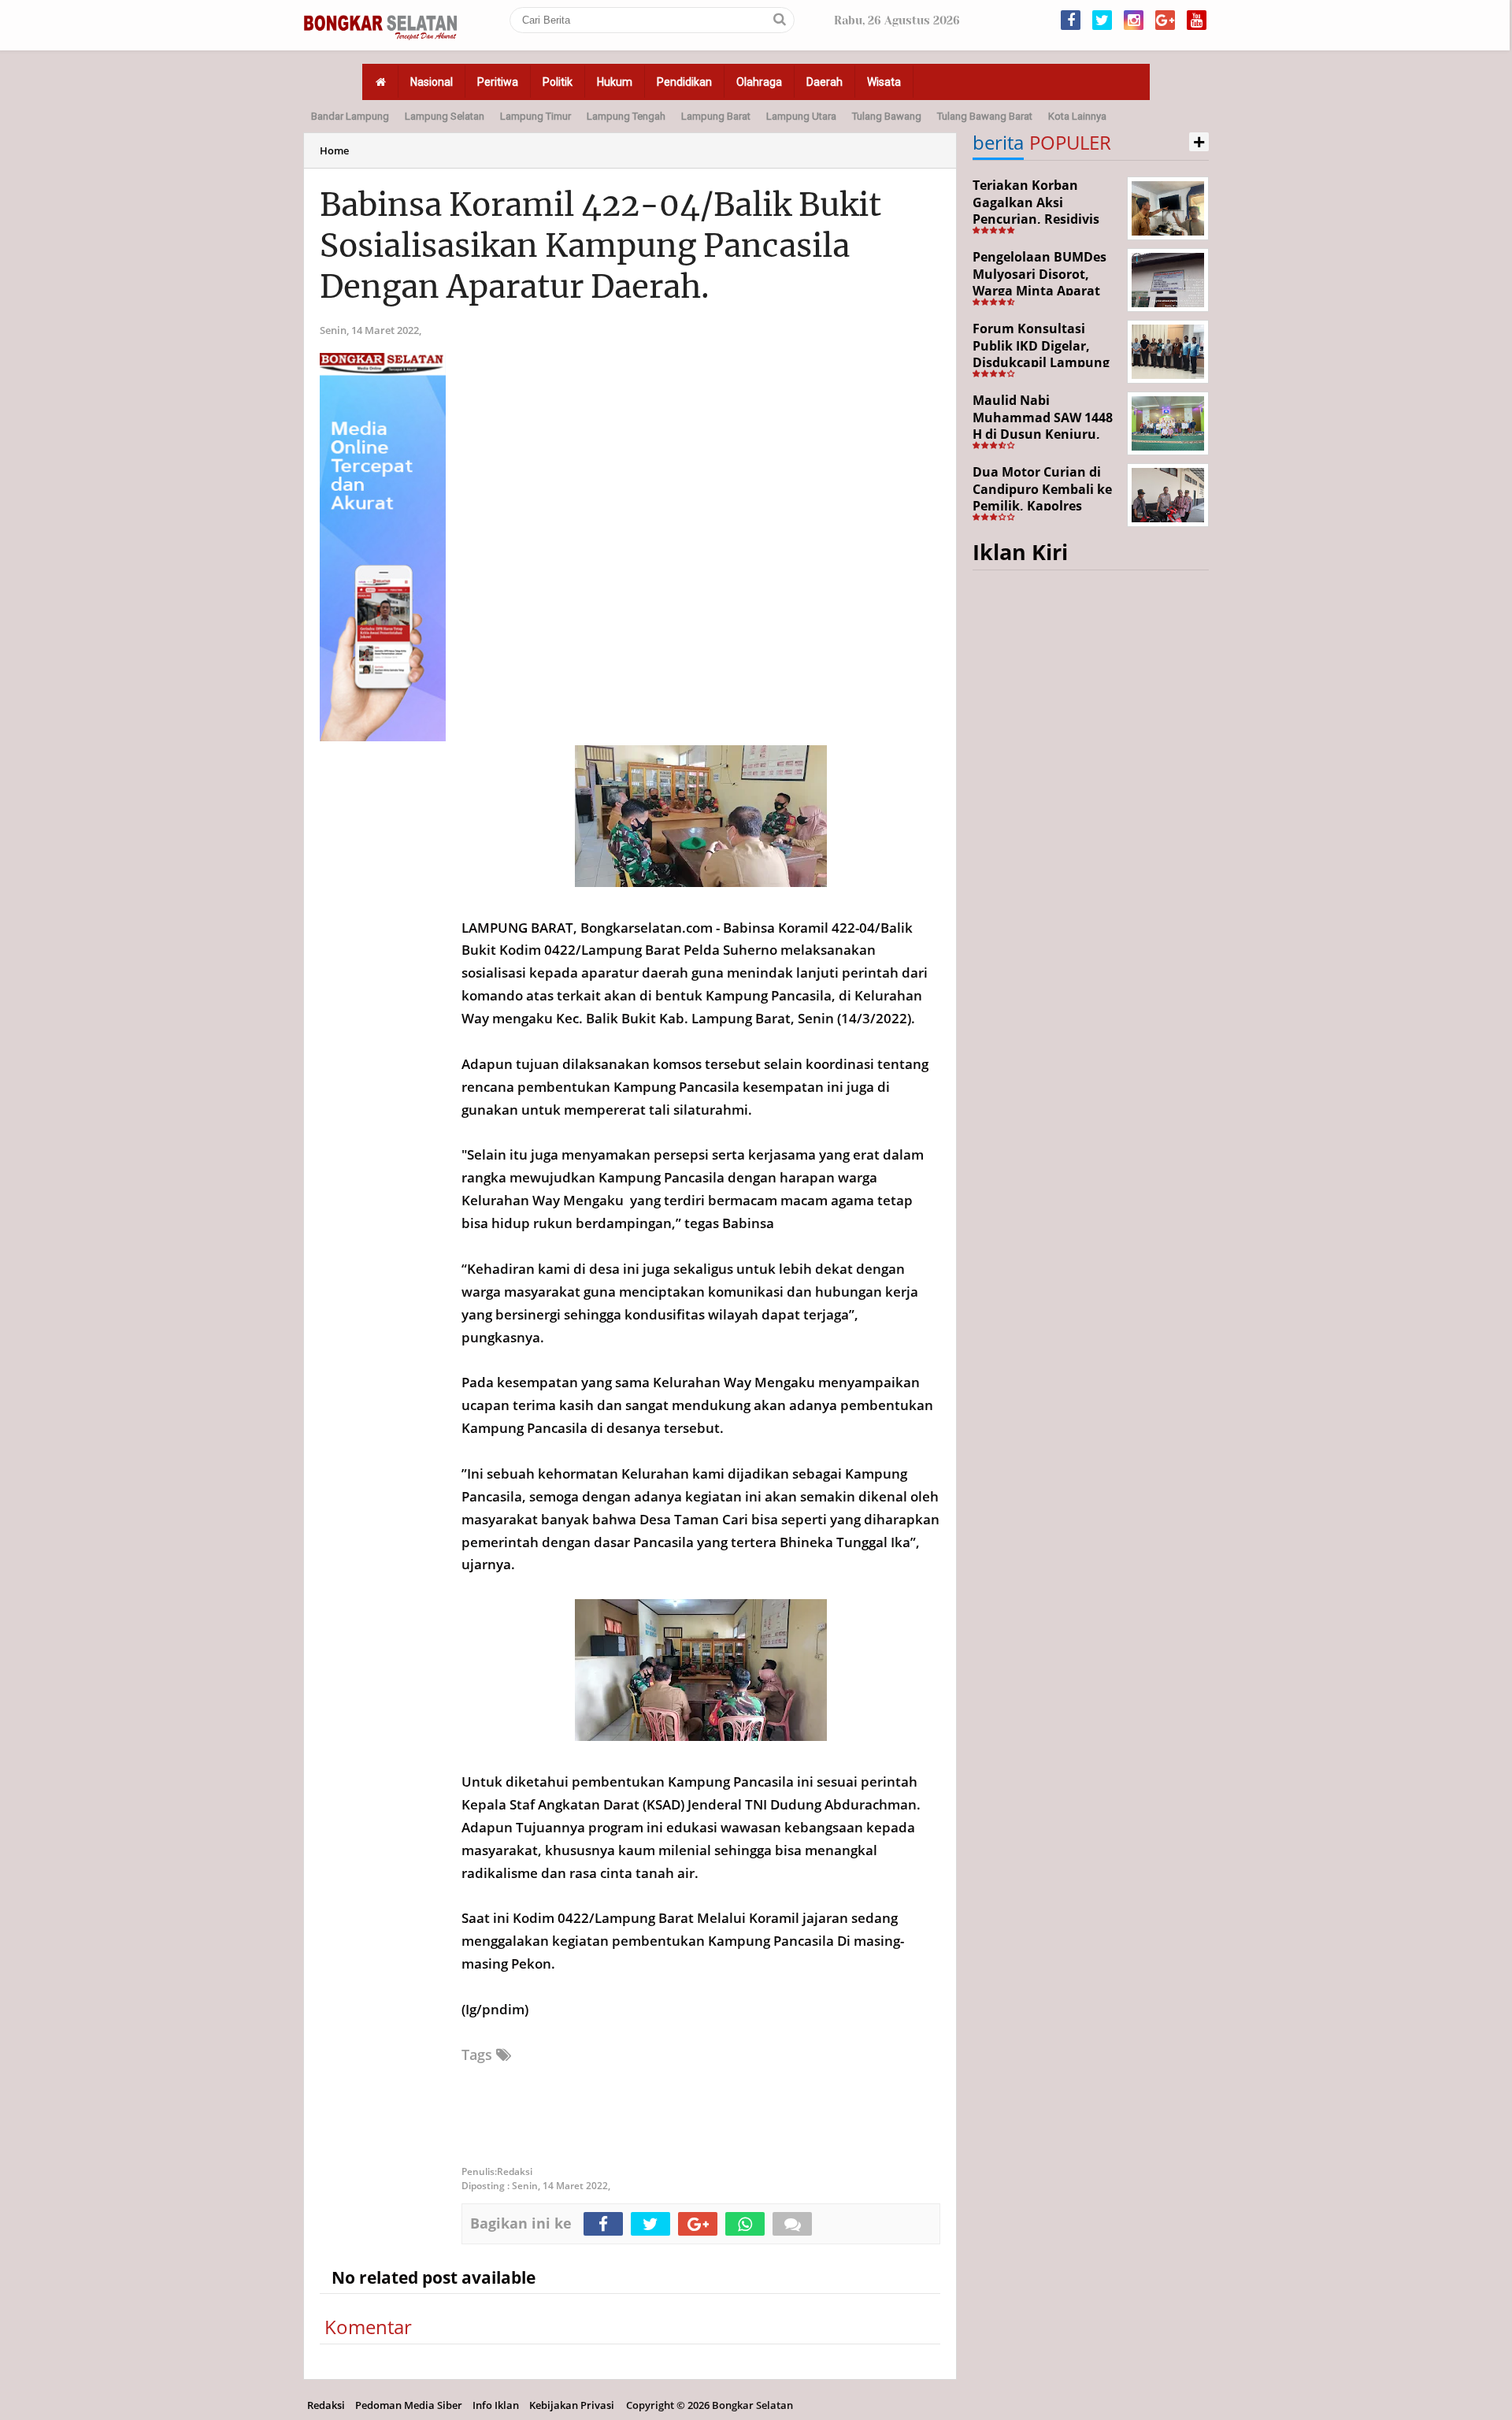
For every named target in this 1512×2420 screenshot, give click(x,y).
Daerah (825, 82)
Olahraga (759, 82)
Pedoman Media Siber (409, 2405)
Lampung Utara (801, 116)
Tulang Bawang (887, 116)
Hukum (615, 82)
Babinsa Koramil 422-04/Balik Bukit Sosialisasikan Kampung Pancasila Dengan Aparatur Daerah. (600, 246)
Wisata (884, 82)
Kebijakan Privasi (572, 2405)
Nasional (432, 82)
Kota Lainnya (1077, 116)
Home (334, 150)
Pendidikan (684, 82)
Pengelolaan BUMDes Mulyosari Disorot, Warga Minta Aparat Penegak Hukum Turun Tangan (1045, 291)
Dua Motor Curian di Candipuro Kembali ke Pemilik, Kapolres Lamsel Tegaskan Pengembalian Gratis (1042, 506)
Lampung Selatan (445, 116)
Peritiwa (498, 82)
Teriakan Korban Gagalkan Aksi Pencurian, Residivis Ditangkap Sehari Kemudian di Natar (1036, 219)
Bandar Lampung (350, 116)
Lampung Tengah (626, 116)
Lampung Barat (716, 116)
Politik (558, 82)
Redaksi (326, 2405)
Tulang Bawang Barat (985, 116)
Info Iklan (496, 2405)
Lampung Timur (535, 116)
